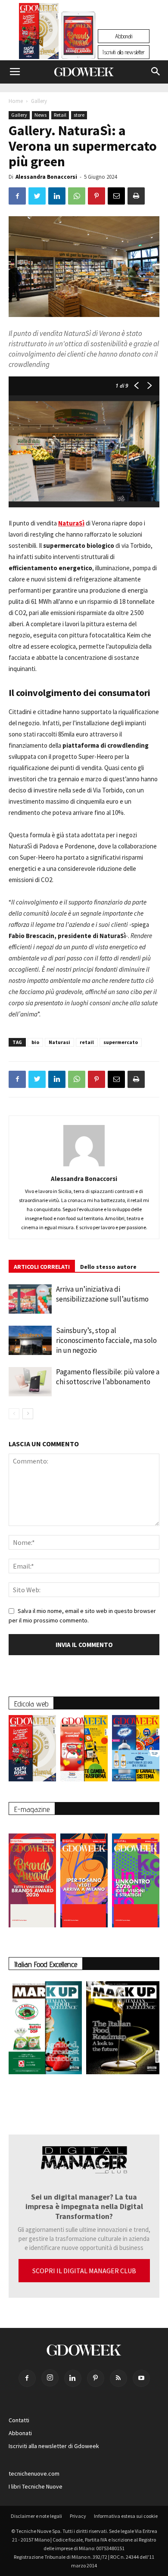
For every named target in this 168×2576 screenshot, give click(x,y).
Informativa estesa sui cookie (126, 2516)
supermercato (121, 1042)
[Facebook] (27, 2378)
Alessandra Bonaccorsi (46, 177)
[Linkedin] (73, 2378)
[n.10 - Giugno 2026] (136, 1750)
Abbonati (124, 36)
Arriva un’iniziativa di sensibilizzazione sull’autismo (102, 1294)
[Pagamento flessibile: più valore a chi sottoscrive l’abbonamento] (30, 1382)
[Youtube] (141, 2378)
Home (16, 101)
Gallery (39, 101)
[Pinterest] (96, 2378)
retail (87, 1042)
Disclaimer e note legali (36, 2516)
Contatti (19, 2420)
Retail (60, 115)
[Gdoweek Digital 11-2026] (78, 47)
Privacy (78, 2516)
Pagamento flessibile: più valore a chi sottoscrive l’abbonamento (108, 1377)
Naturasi (59, 1042)
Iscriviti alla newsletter (124, 52)
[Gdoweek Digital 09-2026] (136, 1876)
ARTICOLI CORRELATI (42, 1267)
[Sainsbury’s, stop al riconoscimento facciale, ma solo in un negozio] (30, 1341)
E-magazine (32, 1809)
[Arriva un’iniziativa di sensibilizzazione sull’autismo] (30, 1299)
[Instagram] (50, 2378)
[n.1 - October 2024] (123, 2029)
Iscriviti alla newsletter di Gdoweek (54, 2446)
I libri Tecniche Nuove (36, 2486)
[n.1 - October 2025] (45, 2029)
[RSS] (118, 2378)
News (40, 115)
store (79, 115)
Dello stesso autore (108, 1267)
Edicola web (31, 1704)
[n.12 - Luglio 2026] (39, 33)
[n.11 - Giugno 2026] (84, 1750)
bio (35, 1042)
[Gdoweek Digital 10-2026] (84, 1876)
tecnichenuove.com (34, 2473)
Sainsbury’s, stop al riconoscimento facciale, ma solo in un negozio (106, 1340)
